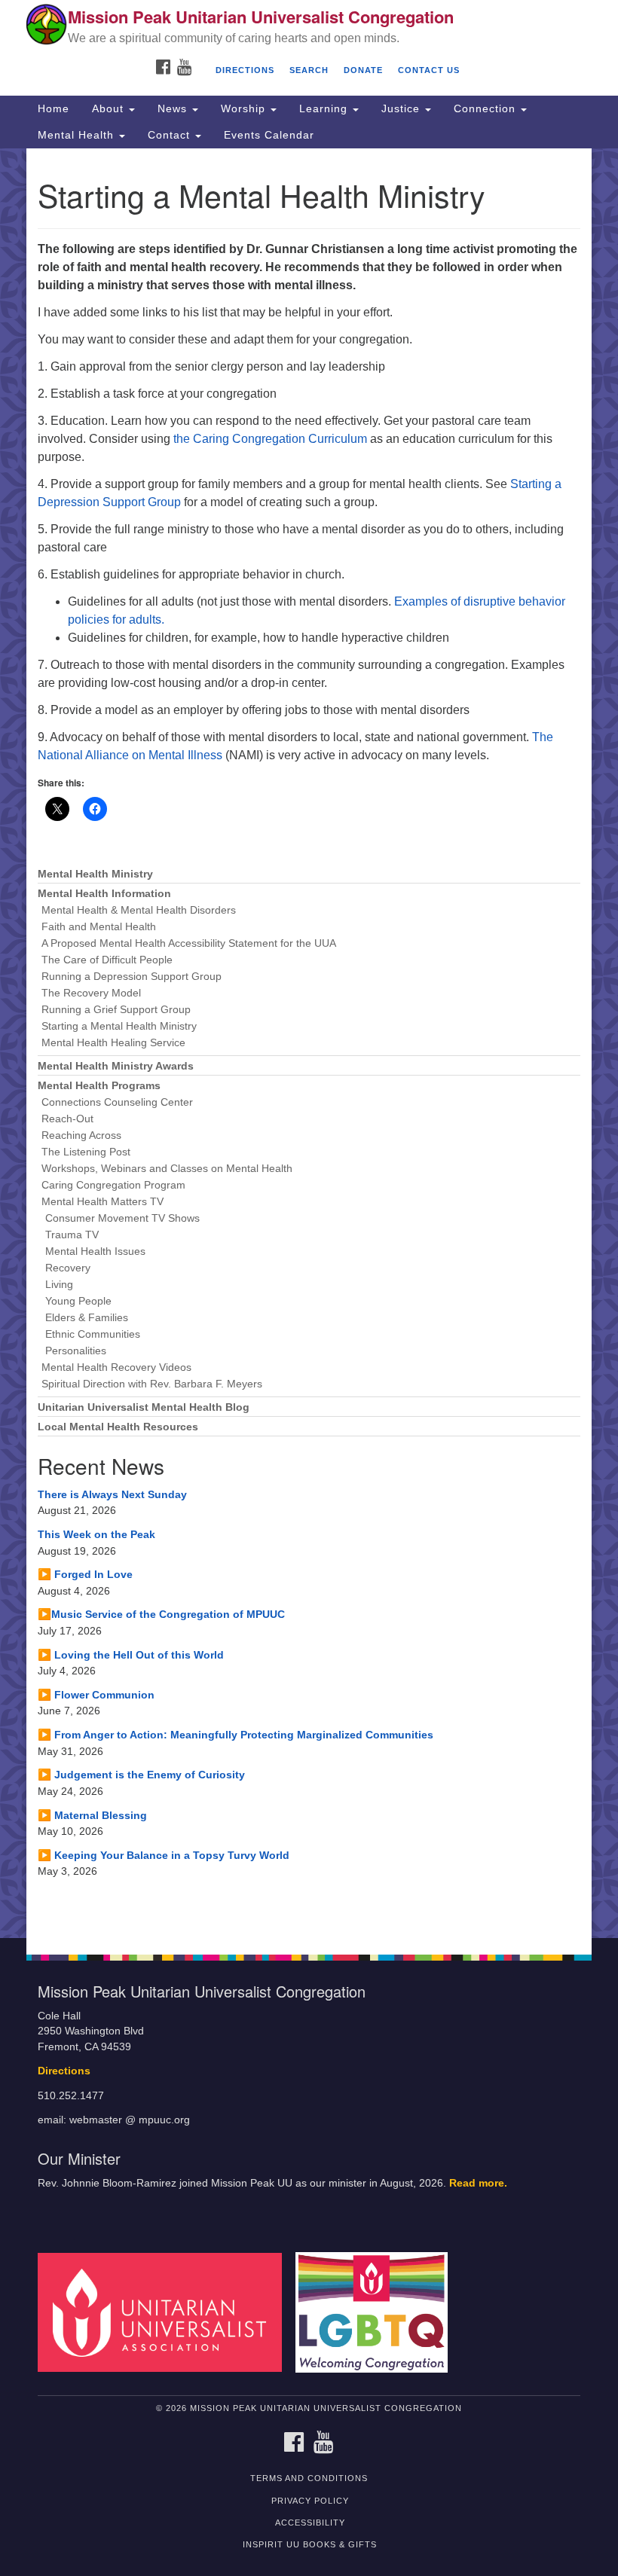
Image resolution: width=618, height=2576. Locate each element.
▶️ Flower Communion (96, 1695)
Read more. (478, 2183)
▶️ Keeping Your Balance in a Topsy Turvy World (164, 1855)
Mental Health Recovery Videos (116, 1367)
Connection (486, 108)
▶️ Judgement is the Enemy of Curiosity (141, 1775)
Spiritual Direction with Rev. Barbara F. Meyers (152, 1384)
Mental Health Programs (99, 1086)
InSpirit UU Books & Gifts (310, 2544)
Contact (171, 135)
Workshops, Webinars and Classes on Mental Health (167, 1169)
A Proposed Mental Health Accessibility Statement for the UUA (189, 943)
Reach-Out (67, 1119)
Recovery (68, 1268)
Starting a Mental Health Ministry (119, 1026)
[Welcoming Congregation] (377, 2312)
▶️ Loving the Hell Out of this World (131, 1655)
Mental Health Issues (95, 1251)
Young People (78, 1301)
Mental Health (78, 135)
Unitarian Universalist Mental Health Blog (144, 1407)
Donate (363, 70)
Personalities (76, 1351)
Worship (245, 108)
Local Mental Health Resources (118, 1427)
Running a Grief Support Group (116, 1010)
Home (54, 108)
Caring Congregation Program (113, 1185)
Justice (402, 108)
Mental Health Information (104, 894)
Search (309, 70)
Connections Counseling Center (117, 1102)
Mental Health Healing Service (113, 1043)
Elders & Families (87, 1318)
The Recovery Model (91, 993)
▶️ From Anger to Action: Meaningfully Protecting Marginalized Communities (236, 1735)
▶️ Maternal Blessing (92, 1815)
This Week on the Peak (96, 1534)
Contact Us (429, 70)
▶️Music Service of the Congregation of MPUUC (161, 1614)
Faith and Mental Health (99, 927)
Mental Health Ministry (95, 874)
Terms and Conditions (309, 2478)
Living (59, 1285)
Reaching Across (81, 1135)
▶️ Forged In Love (85, 1574)
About (110, 108)
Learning (325, 108)
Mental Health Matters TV (102, 1202)
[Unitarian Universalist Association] (165, 2312)
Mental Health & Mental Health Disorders (139, 910)
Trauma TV (72, 1235)
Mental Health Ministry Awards (116, 1066)
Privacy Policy (310, 2501)
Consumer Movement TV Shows (122, 1218)
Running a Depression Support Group (132, 977)
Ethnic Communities (93, 1334)
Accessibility (310, 2523)
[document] (309, 1043)
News (174, 108)
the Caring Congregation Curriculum (269, 439)
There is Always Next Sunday (112, 1494)
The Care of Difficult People (107, 960)
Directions (245, 70)
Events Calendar (269, 135)
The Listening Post (86, 1152)
